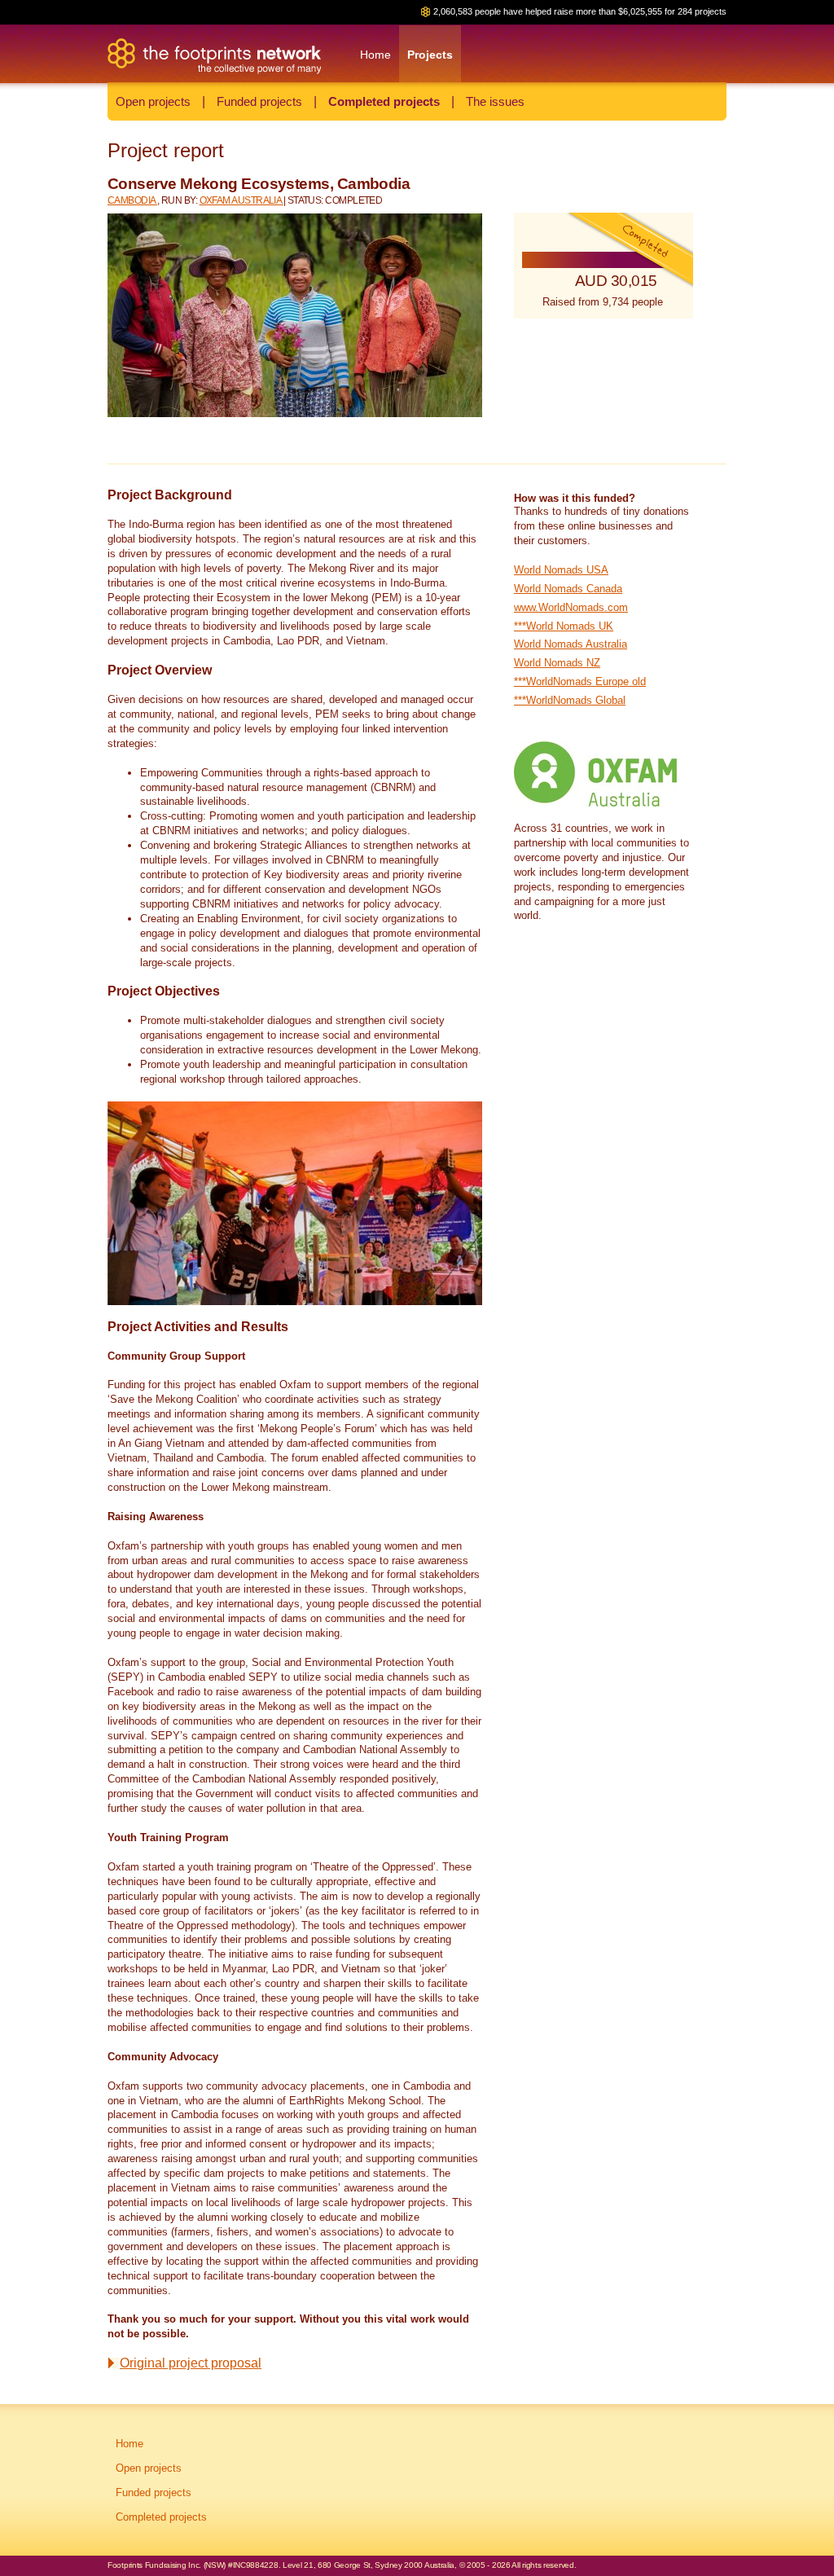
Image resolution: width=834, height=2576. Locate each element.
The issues (495, 101)
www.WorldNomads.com (571, 607)
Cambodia (132, 200)
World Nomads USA (561, 570)
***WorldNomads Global (570, 700)
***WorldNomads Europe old (580, 681)
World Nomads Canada (568, 589)
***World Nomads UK (564, 626)
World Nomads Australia (571, 644)
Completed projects (384, 101)
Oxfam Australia (241, 200)
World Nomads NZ (557, 663)
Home (129, 2444)
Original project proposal (191, 2363)
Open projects (153, 101)
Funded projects (259, 101)
